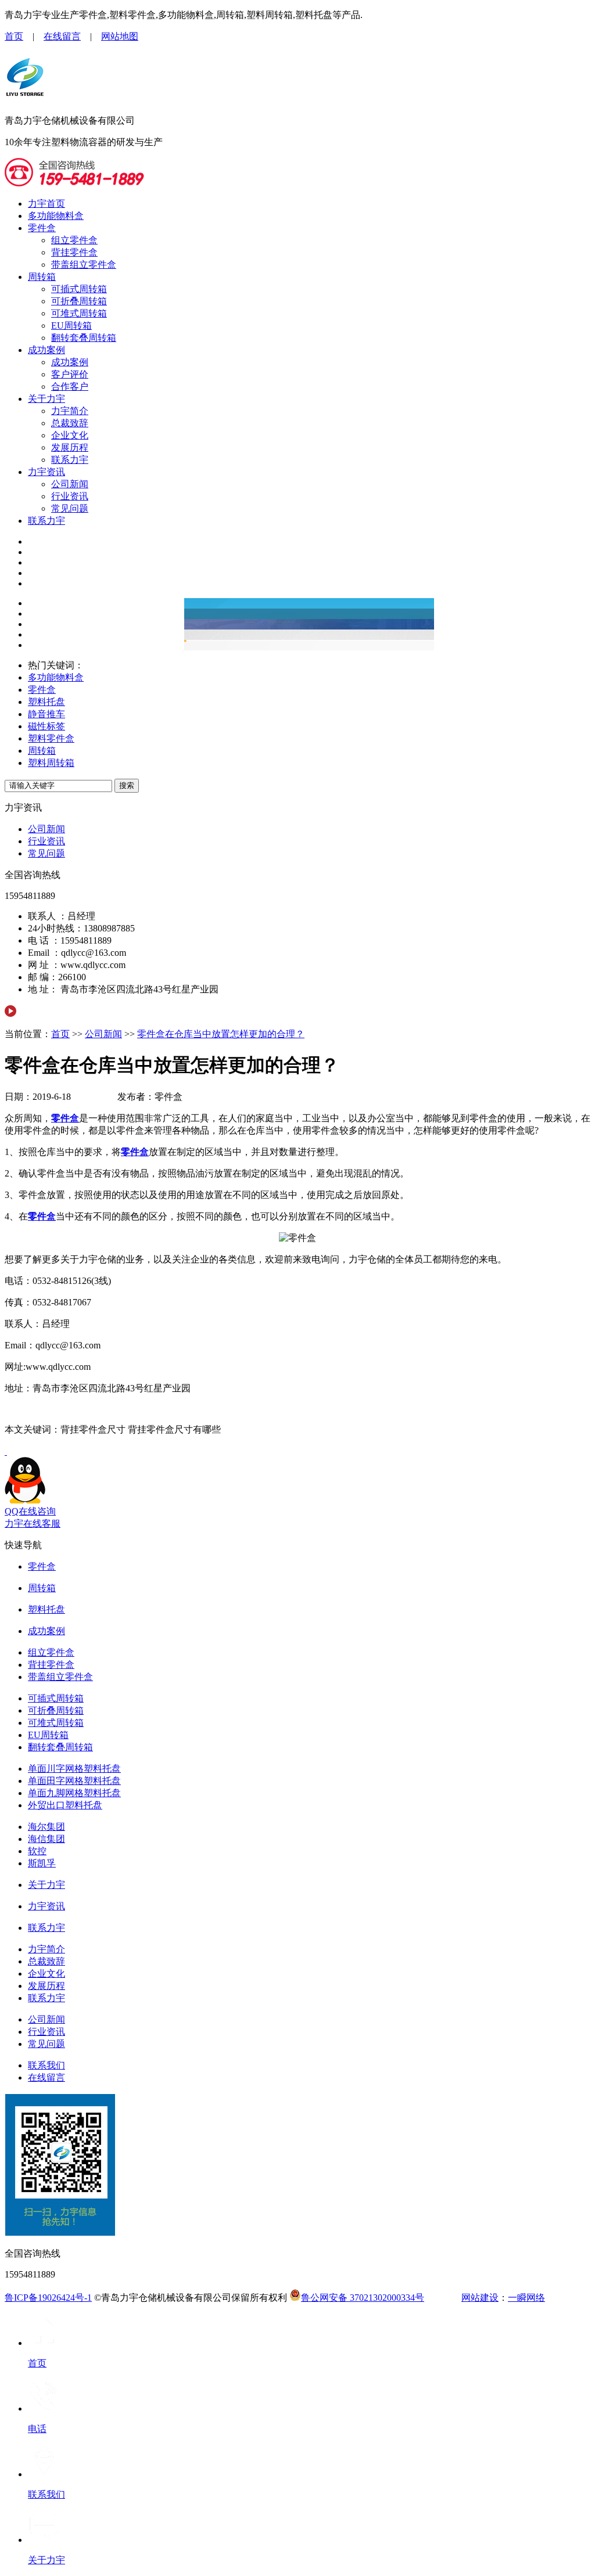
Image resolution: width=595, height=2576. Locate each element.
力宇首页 (46, 204)
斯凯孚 (42, 1863)
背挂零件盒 (74, 252)
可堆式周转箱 (79, 313)
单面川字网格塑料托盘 (74, 1769)
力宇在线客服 (33, 1523)
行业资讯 (70, 496)
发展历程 (70, 447)
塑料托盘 (46, 702)
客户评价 (70, 374)
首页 (14, 36)
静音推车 (46, 714)
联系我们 (46, 2065)
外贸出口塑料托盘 (65, 1805)
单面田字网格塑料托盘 (74, 1781)
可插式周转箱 (79, 289)
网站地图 (120, 36)
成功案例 (46, 350)
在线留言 (62, 36)
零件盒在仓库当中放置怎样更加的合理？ (221, 1034)
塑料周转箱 (51, 763)
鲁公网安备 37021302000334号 (363, 2298)
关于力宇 (46, 399)
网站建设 (480, 2298)
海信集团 (46, 1839)
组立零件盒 (74, 240)
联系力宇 (70, 460)
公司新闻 (70, 484)
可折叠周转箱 (79, 301)
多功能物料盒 (56, 216)
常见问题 (70, 508)
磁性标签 (46, 726)
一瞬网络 (526, 2298)
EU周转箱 (71, 325)
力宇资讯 (46, 472)
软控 (37, 1851)
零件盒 (42, 228)
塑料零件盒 (51, 738)
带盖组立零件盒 (84, 265)
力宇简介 (70, 411)
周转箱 (42, 277)
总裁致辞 (70, 423)
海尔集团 (46, 1827)
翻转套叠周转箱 (84, 338)
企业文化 (70, 435)
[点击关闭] (6, 1451)
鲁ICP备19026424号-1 (48, 2298)
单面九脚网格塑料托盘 (74, 1793)
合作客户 (70, 386)
